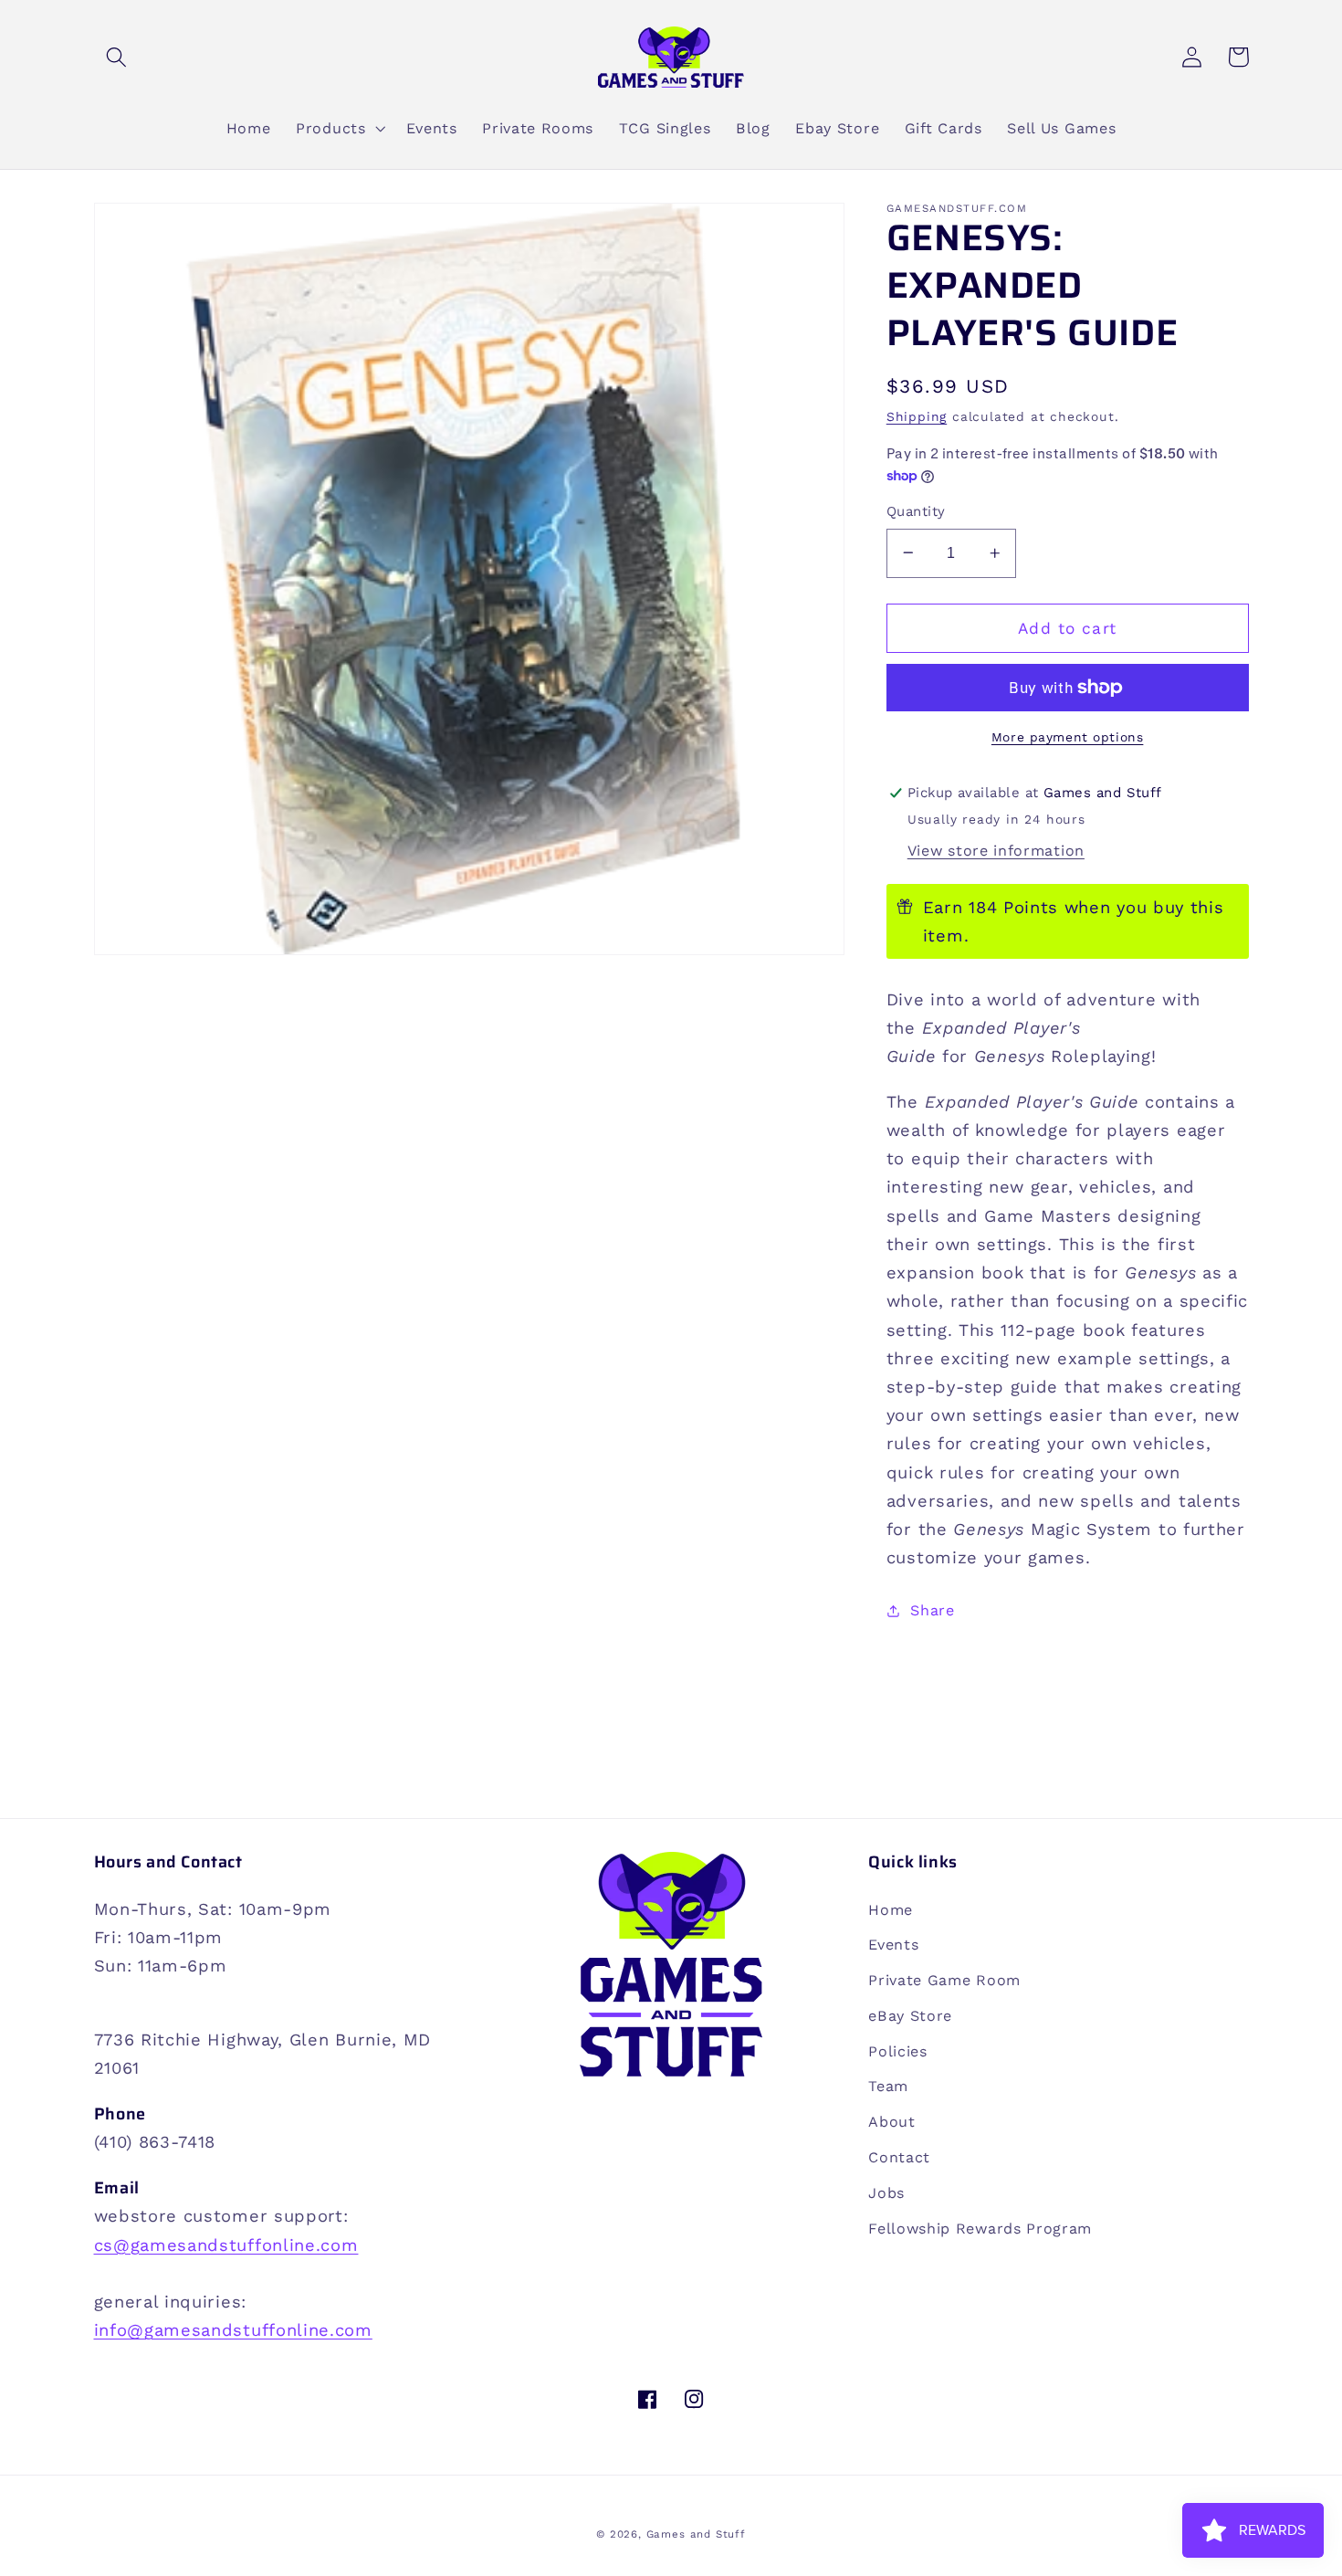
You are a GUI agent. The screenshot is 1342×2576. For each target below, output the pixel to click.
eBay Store (910, 2016)
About (891, 2122)
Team (888, 2086)
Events (893, 1945)
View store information (996, 851)
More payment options (1068, 737)
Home (891, 1910)
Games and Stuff (696, 2534)
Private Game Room (944, 1980)
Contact (899, 2157)
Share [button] (932, 1610)
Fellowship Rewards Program (980, 2229)
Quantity (916, 511)
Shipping (917, 416)
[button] (117, 57)
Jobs (886, 2193)
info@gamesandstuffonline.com (233, 2330)
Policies (898, 2051)
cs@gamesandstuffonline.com (226, 2245)
